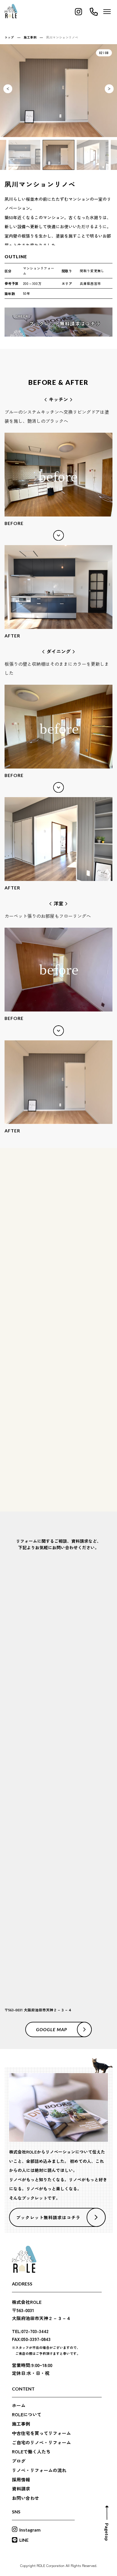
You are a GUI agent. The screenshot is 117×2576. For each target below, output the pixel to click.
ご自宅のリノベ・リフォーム (41, 2443)
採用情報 (21, 2480)
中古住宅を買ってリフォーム (41, 2433)
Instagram (30, 2530)
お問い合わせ (26, 2498)
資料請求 (21, 2489)
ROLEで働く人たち (31, 2452)
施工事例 (21, 2424)
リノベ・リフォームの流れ (39, 2470)
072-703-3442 (65, 1870)
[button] (109, 89)
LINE (24, 2540)
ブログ (19, 2461)
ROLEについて (27, 2415)
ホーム (19, 2406)
